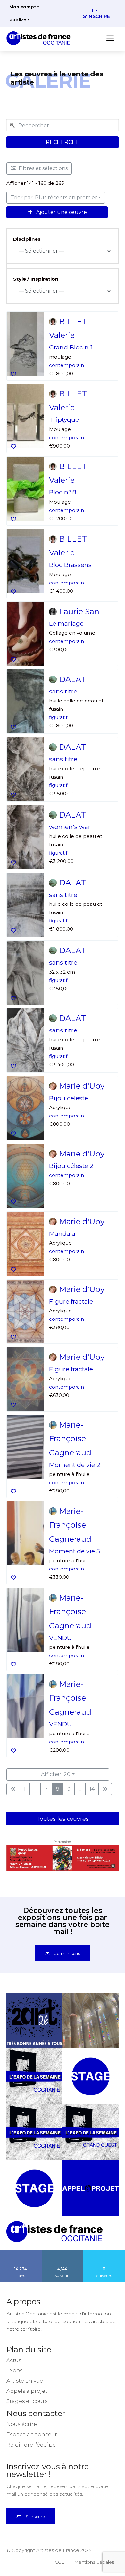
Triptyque (64, 420)
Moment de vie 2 (75, 1465)
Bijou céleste (69, 1098)
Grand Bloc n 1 (71, 347)
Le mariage (66, 623)
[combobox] (63, 125)
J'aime (21, 2242)
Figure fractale (71, 1301)
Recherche (63, 142)
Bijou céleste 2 (71, 1165)
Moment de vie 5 (75, 1551)
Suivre (63, 2242)
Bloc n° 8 (63, 492)
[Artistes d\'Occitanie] (40, 38)
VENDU (60, 1637)
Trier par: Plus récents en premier (54, 197)
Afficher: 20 (56, 1774)
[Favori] (13, 374)
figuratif (58, 717)
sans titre (63, 691)
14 (92, 1789)
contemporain (67, 365)
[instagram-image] (34, 2010)
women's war (70, 826)
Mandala (62, 1233)
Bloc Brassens (70, 565)
